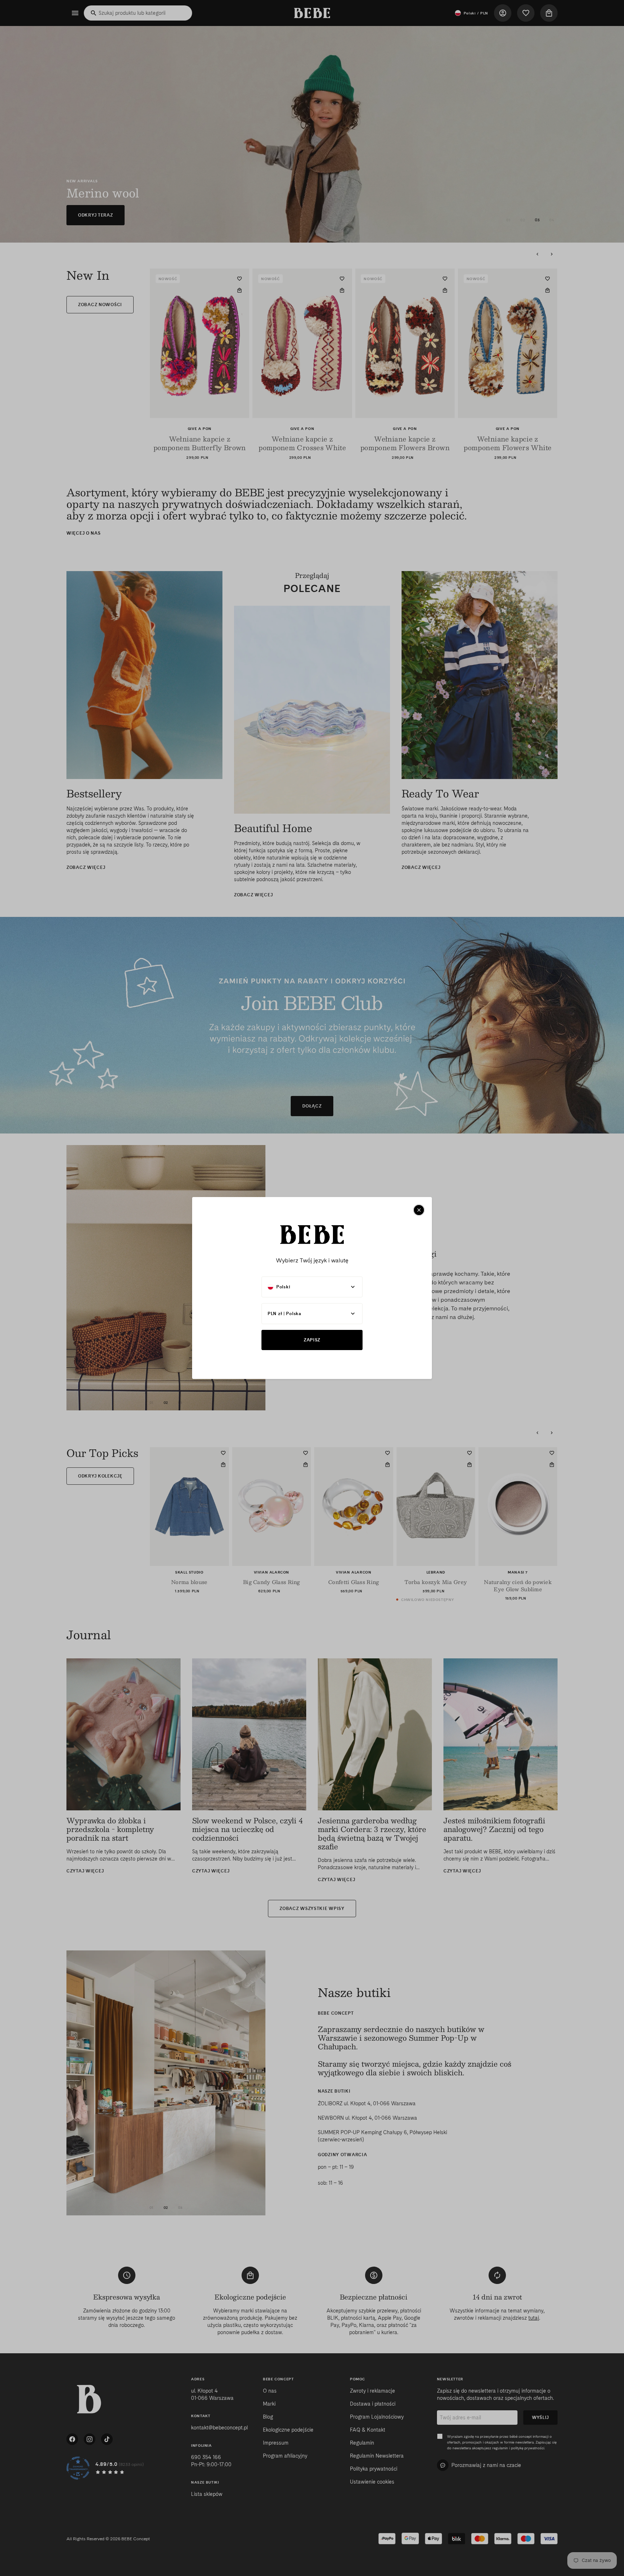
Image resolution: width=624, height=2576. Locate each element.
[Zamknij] (419, 1210)
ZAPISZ (312, 1340)
